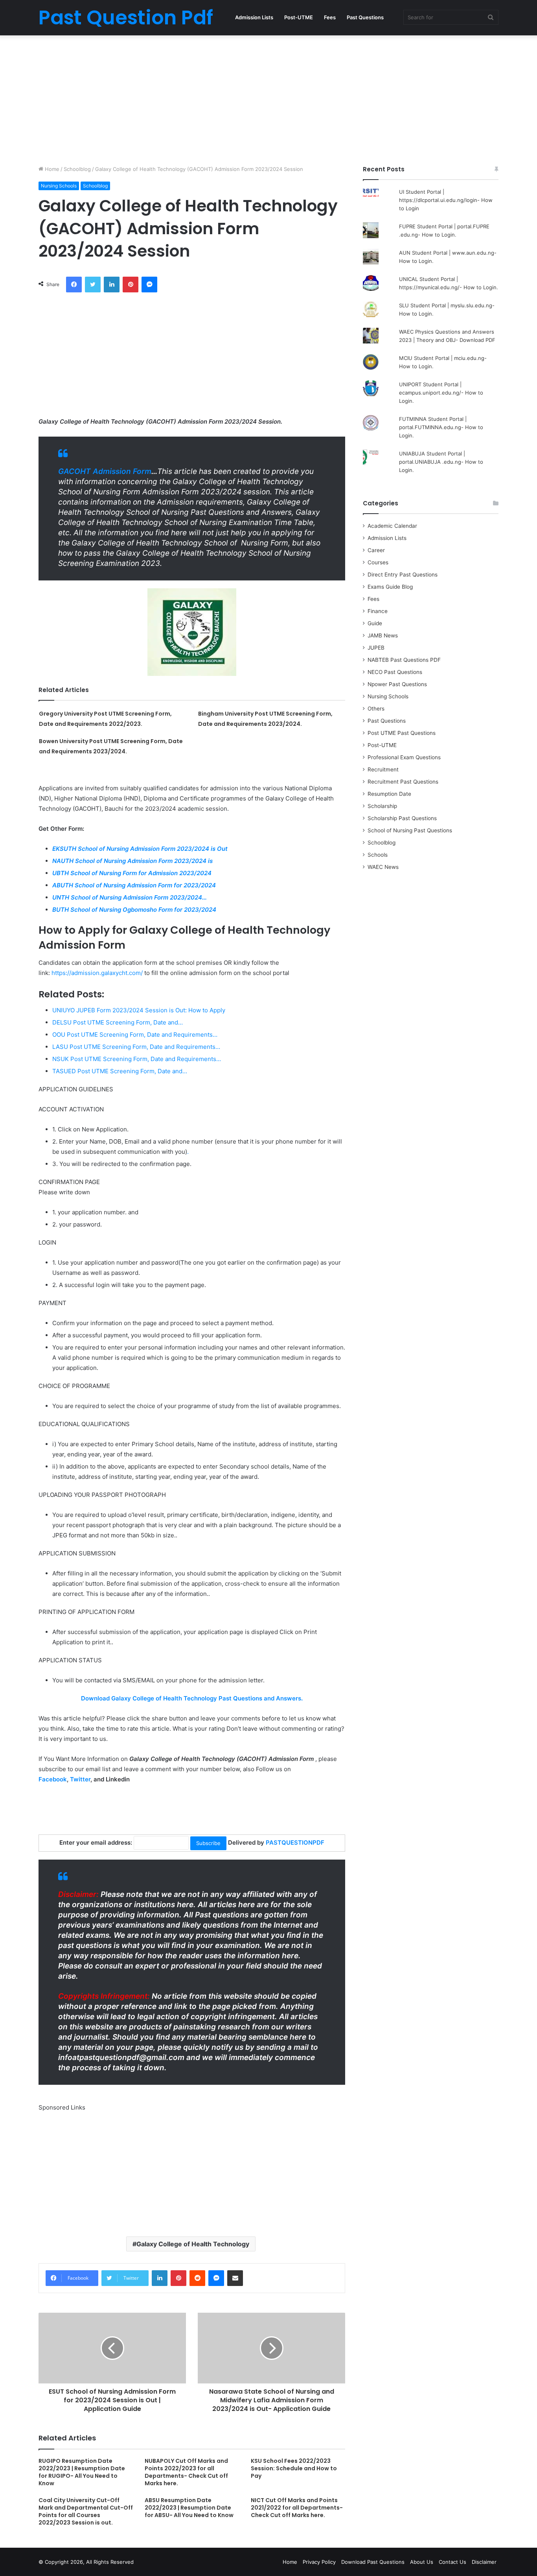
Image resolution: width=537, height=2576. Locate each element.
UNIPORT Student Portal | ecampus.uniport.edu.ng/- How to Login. (441, 393)
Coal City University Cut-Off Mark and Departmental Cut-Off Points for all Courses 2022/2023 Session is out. (86, 2511)
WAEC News (383, 867)
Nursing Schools (59, 186)
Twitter (80, 1779)
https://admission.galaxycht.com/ (97, 973)
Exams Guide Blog (390, 587)
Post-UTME (299, 17)
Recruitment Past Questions (403, 782)
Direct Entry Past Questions (403, 575)
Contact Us (452, 2562)
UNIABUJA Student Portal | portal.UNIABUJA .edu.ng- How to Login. (441, 462)
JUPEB (376, 648)
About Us (422, 2562)
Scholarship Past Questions (402, 818)
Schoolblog (77, 169)
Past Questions (365, 17)
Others (376, 709)
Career (376, 550)
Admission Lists (254, 17)
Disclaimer (484, 2562)
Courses (378, 562)
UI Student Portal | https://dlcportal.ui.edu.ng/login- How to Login (446, 200)
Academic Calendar (392, 526)
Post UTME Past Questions (402, 733)
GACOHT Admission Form (105, 471)
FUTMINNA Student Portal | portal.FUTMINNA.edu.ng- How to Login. (441, 427)
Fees (330, 17)
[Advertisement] (268, 98)
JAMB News (383, 635)
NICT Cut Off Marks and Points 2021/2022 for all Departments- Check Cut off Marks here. (297, 2508)
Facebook (53, 1779)
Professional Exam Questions (404, 757)
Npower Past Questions (397, 684)
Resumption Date (389, 794)
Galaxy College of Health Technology (193, 2244)
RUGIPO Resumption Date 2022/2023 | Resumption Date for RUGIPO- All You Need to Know (82, 2472)
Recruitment (383, 769)
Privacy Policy (319, 2562)
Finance (378, 611)
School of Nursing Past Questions (410, 830)
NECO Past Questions (395, 672)
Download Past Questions (373, 2562)
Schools (378, 855)
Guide (375, 623)
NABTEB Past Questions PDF (404, 660)
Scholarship (382, 806)
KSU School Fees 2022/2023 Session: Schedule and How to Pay (294, 2468)
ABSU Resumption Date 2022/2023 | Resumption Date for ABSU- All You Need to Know (189, 2508)
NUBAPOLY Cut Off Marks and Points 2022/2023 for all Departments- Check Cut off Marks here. (186, 2472)
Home (51, 169)
